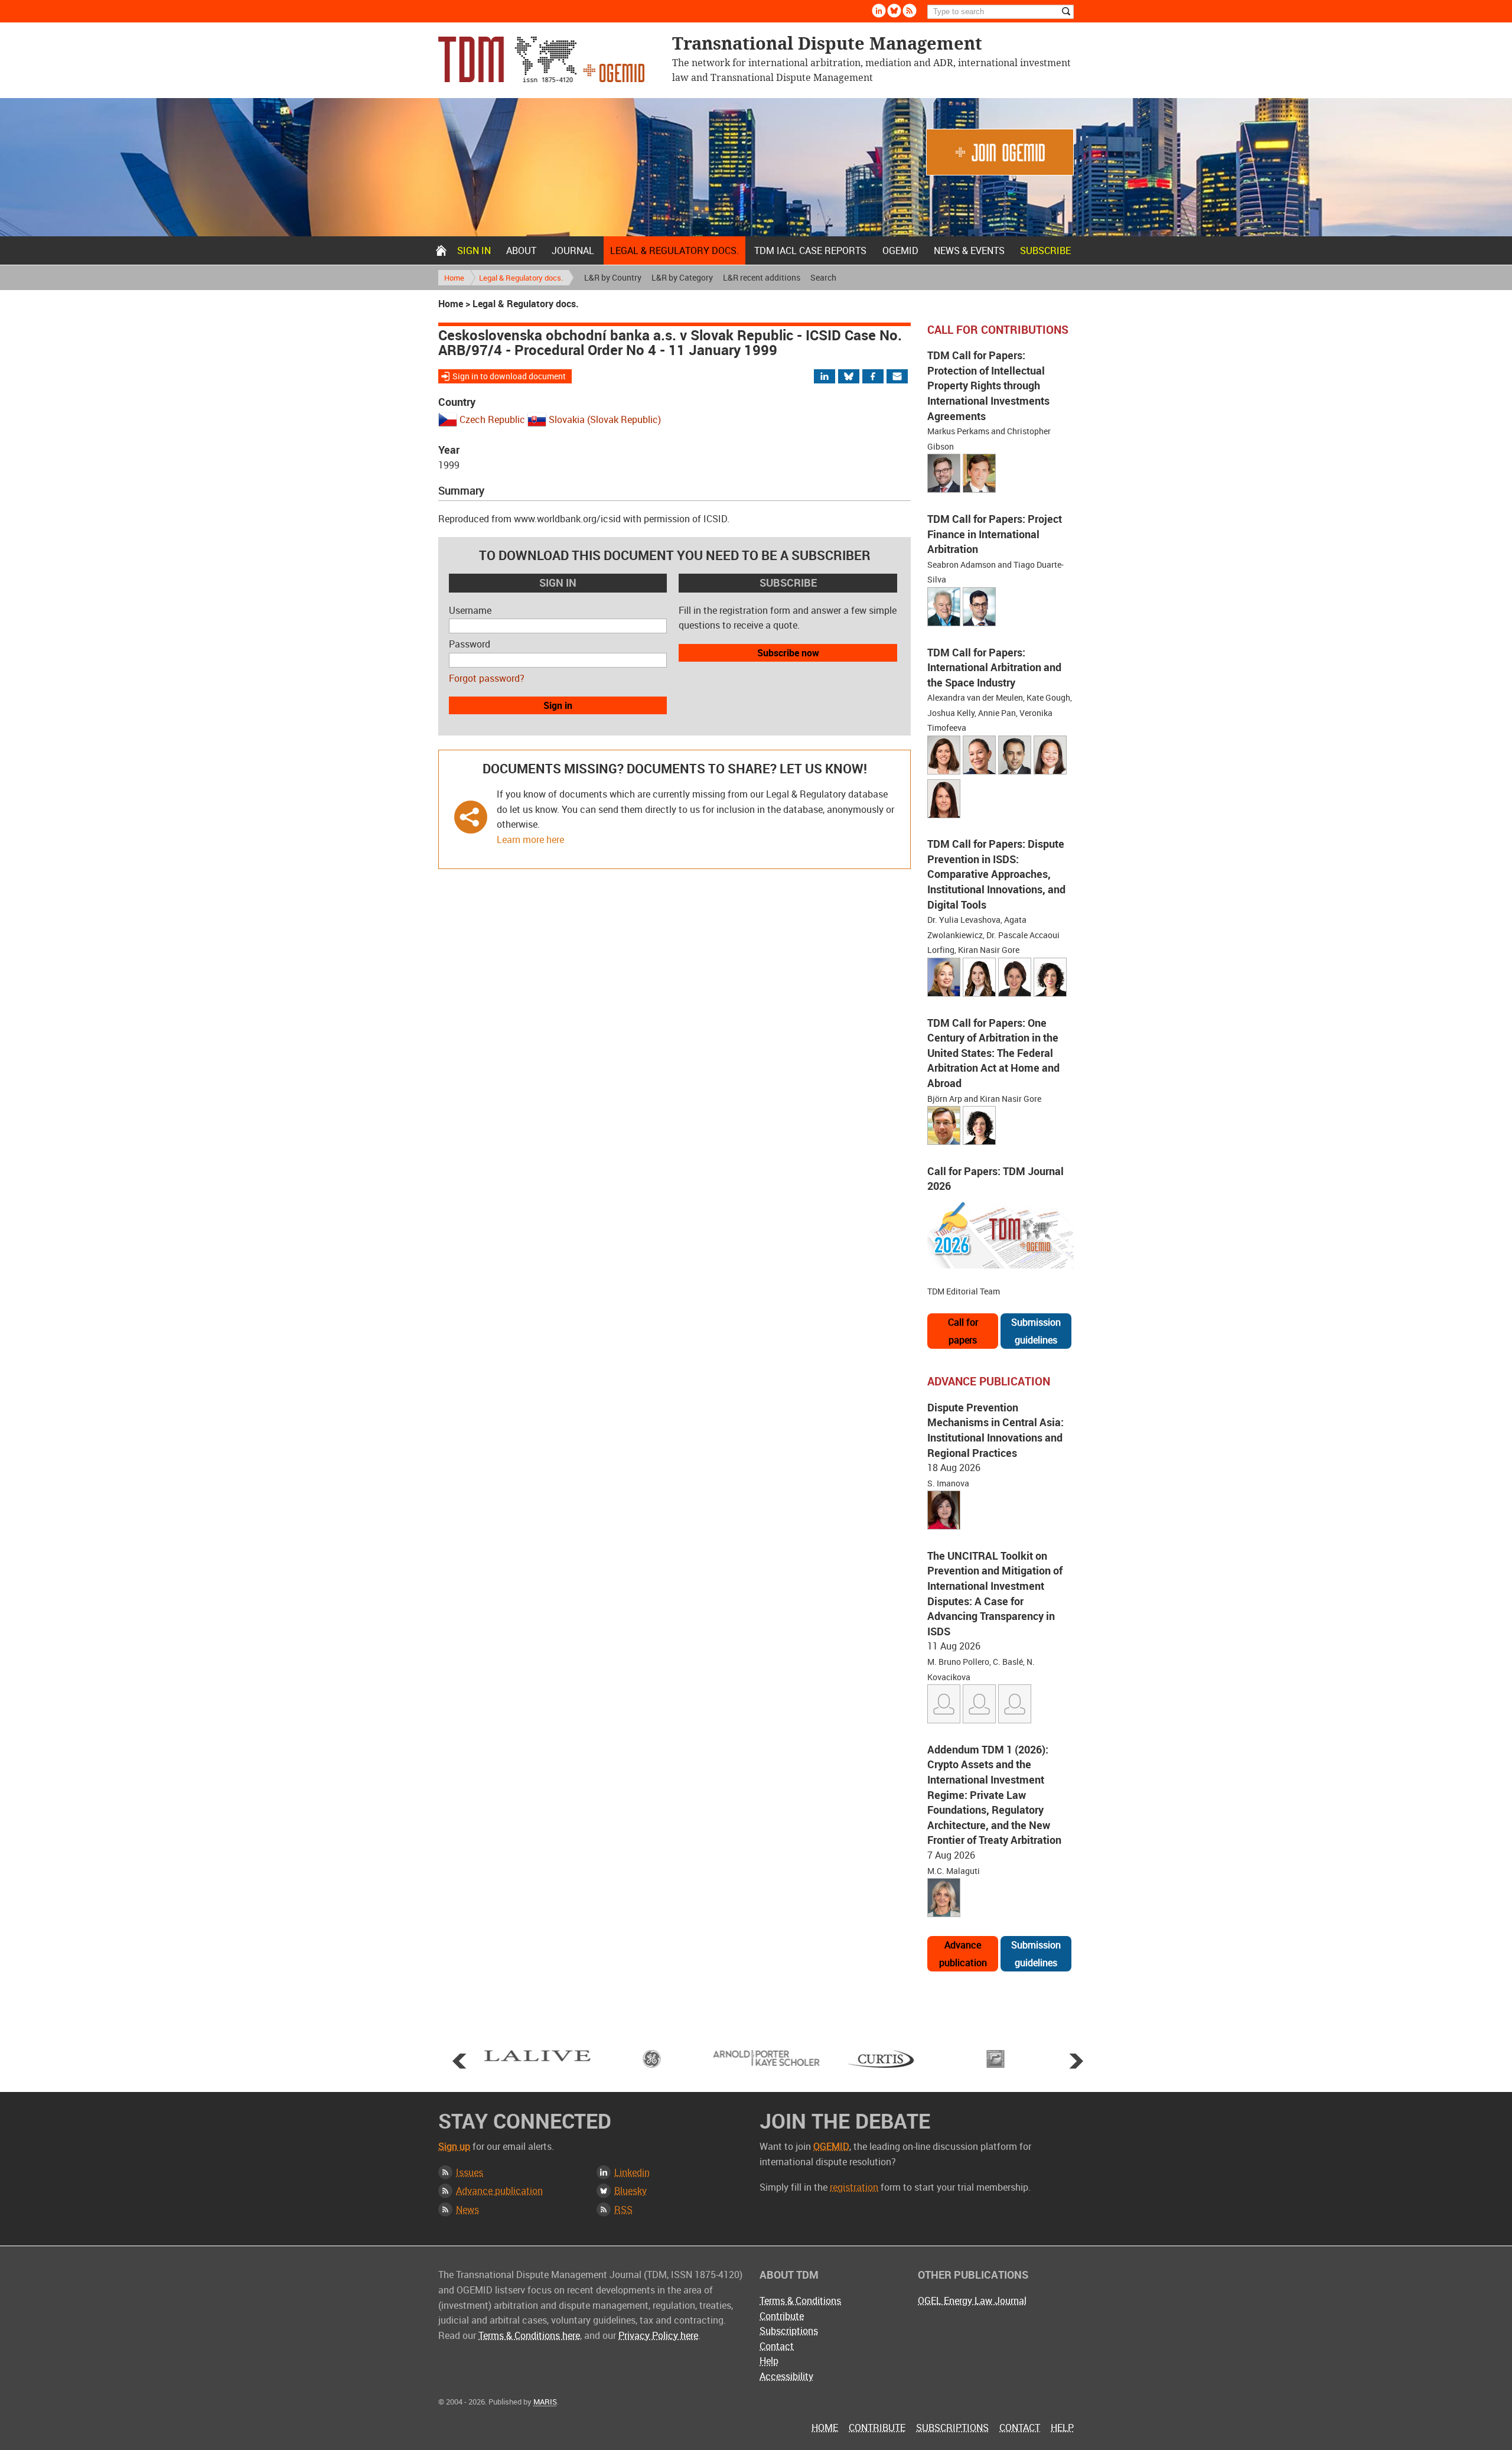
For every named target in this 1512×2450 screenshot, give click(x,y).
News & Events (969, 250)
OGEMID (900, 250)
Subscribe (1045, 250)
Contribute (782, 2316)
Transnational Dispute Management (541, 59)
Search (823, 277)
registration (854, 2187)
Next (1076, 2061)
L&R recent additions (762, 277)
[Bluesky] (854, 377)
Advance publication (963, 1954)
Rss (910, 11)
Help (769, 2361)
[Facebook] (883, 377)
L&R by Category (682, 277)
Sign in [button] (558, 705)
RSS (623, 2210)
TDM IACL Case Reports (810, 250)
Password (470, 644)
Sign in (474, 250)
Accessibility (786, 2376)
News (467, 2210)
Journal (573, 250)
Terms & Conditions (800, 2301)
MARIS (545, 2402)
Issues (470, 2172)
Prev (460, 2061)
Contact (777, 2346)
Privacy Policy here (658, 2335)
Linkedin (879, 11)
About (521, 250)
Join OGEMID (1000, 152)
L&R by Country (613, 277)
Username (470, 610)
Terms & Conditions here (529, 2335)
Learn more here (530, 840)
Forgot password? (487, 678)
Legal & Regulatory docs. (674, 250)
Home (441, 250)
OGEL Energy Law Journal (972, 2301)
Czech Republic (492, 419)
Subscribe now (788, 653)
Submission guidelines (1036, 1331)
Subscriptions (789, 2331)
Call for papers (963, 1331)
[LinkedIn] (832, 377)
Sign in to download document (509, 376)
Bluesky (894, 11)
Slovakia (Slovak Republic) (605, 419)
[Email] (898, 377)
